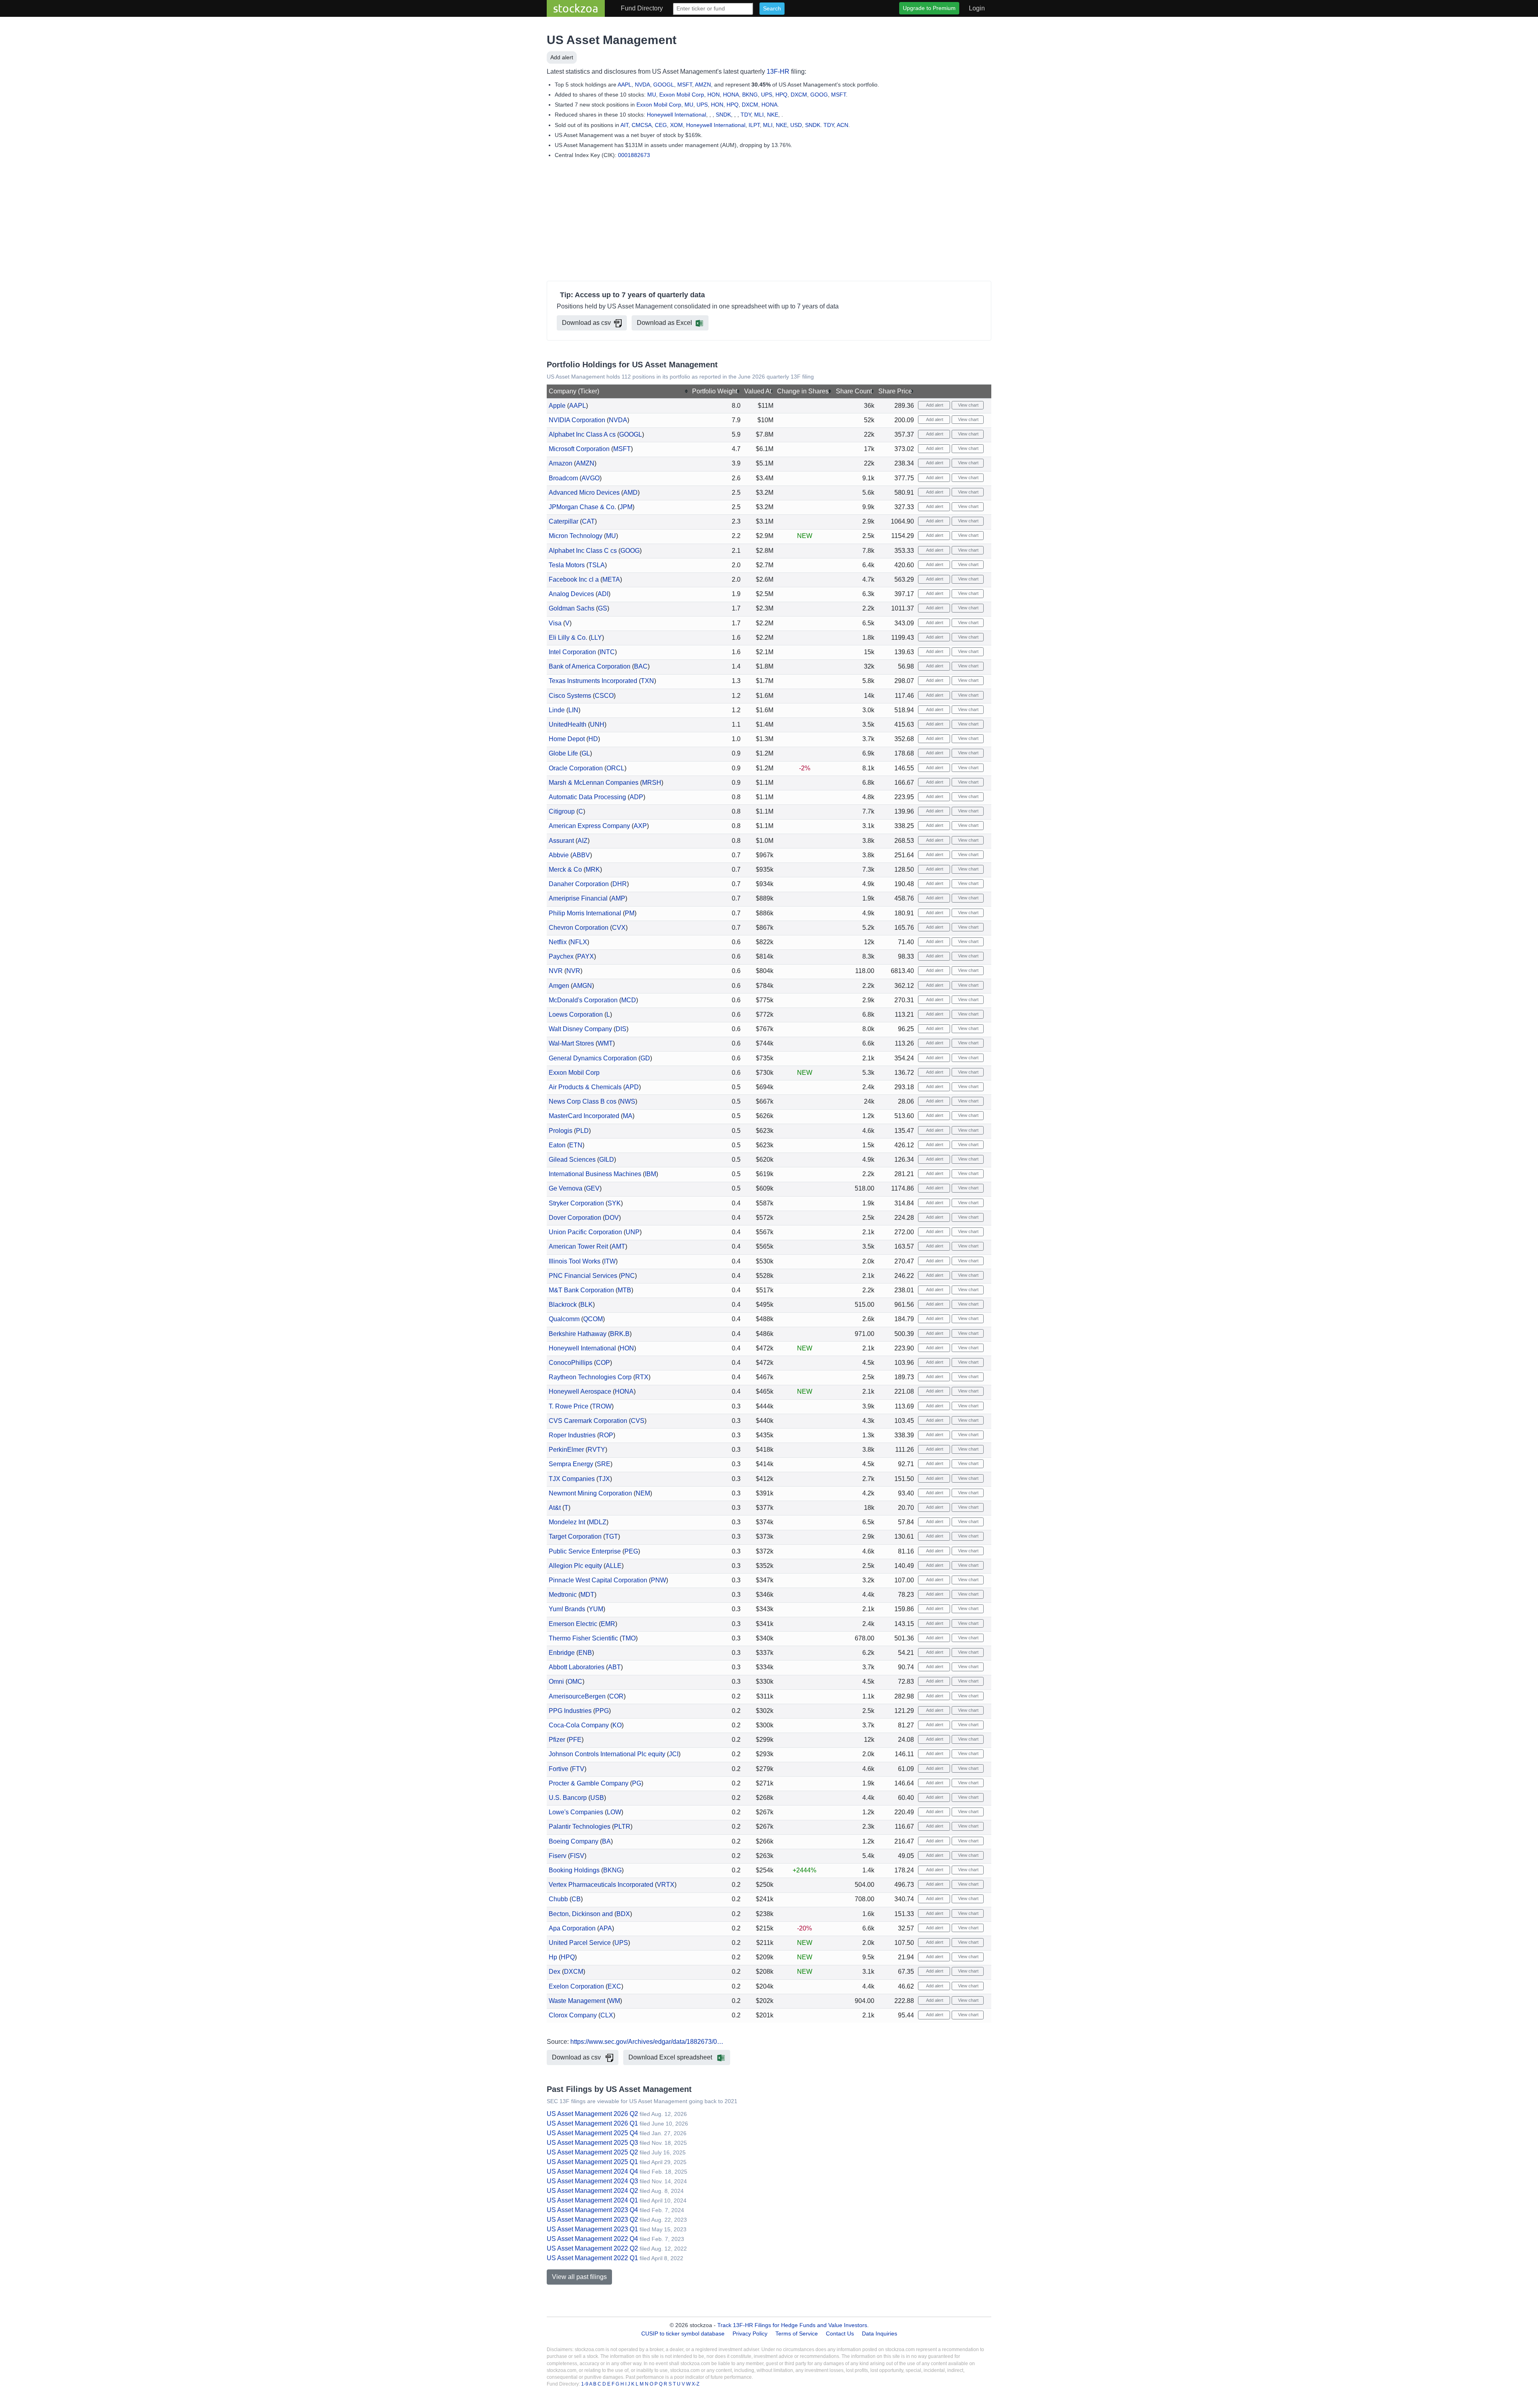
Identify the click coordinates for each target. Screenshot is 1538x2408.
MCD (629, 1000)
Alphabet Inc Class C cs (583, 551)
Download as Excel (664, 323)
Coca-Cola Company (579, 1725)
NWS (628, 1101)
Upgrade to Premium (929, 8)
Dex (555, 1972)
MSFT (685, 85)
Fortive (559, 1769)
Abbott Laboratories (577, 1667)
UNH (597, 724)
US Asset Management (612, 40)
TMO (629, 1638)
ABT (614, 1667)
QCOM (593, 1319)
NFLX (579, 942)
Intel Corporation (572, 652)
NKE (773, 115)
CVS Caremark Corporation (588, 1421)
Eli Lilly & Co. (568, 638)
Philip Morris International (585, 913)
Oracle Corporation (576, 768)
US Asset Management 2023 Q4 (592, 2210)
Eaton (557, 1145)
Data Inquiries (880, 2333)
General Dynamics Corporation (593, 1058)
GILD (607, 1160)
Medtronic (563, 1595)
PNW (658, 1580)
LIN (573, 710)
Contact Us (840, 2333)
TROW (602, 1406)
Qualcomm (564, 1319)
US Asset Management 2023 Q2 (592, 2220)
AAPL (625, 85)
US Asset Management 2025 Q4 (592, 2133)
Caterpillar (564, 521)
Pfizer (557, 1740)
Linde (557, 710)
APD (632, 1087)
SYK (614, 1203)
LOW (614, 1812)
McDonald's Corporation (583, 1000)
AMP (618, 898)
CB (576, 1899)
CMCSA (642, 125)
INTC (607, 652)
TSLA (597, 565)
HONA (731, 95)
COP (603, 1363)
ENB (585, 1653)
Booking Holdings (574, 1870)
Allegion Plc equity (575, 1566)
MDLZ (598, 1522)
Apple (557, 406)
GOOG (819, 95)
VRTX (666, 1885)
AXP (640, 826)
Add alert (562, 57)
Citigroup (562, 811)
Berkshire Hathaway (578, 1334)
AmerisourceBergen (577, 1696)
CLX (607, 2015)
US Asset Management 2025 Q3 (592, 2143)
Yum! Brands (567, 1609)
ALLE (614, 1566)
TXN (647, 681)
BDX (623, 1914)
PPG (602, 1711)
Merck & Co (565, 869)
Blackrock (563, 1305)
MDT (587, 1595)
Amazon (561, 463)
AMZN (703, 85)
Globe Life (563, 753)
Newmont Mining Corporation (590, 1493)
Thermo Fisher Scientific (583, 1638)
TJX (604, 1479)
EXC (614, 1986)
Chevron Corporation (579, 928)
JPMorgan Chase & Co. (582, 507)
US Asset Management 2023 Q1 (592, 2229)
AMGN (582, 986)
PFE (575, 1740)
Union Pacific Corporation (585, 1232)
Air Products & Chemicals (585, 1087)
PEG (631, 1551)
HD (593, 739)
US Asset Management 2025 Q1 (592, 2162)
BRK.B (620, 1334)
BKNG (750, 95)
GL (586, 753)
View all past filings (579, 2277)
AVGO (591, 478)
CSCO (604, 696)
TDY (746, 115)
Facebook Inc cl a (574, 579)
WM (614, 2001)
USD (796, 125)
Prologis (561, 1131)
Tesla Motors (567, 565)
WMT (605, 1043)
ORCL (615, 768)
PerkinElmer (566, 1450)
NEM (643, 1493)
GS (603, 608)
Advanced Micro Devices (584, 493)
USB (597, 1798)
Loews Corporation (576, 1015)
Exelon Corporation (576, 1986)
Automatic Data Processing (587, 797)
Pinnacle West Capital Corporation (598, 1580)
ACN (842, 125)
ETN (576, 1145)
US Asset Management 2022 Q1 (592, 2258)
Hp (553, 1957)
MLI (759, 115)
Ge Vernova (566, 1188)
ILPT (754, 125)
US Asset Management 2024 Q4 (592, 2171)
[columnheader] (619, 392)
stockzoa (576, 8)
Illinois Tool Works (575, 1261)
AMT (618, 1246)
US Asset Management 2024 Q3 (592, 2181)
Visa (555, 623)
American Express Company (589, 826)
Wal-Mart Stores (571, 1043)
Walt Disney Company (580, 1029)
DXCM (799, 95)
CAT (588, 521)
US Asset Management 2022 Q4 (592, 2239)
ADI (603, 594)
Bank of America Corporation (590, 666)
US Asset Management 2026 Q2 (592, 2114)
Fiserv (558, 1856)
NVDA (642, 85)
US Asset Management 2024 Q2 (592, 2191)
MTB (624, 1290)
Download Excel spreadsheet (671, 2057)
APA (606, 1928)
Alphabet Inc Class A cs (582, 434)
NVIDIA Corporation (577, 420)
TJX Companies (572, 1479)
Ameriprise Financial (578, 898)
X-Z (696, 2384)
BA (606, 1841)
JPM (626, 507)
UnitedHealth (568, 724)
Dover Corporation (575, 1218)
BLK (587, 1305)
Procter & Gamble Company (589, 1783)
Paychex (561, 956)
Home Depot (567, 739)
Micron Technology (576, 536)
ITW (610, 1261)
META (611, 579)
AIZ (583, 841)
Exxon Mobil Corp (682, 95)
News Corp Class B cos (583, 1101)
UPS (767, 95)
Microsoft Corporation (579, 449)
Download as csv (586, 323)
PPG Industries (570, 1711)
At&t (555, 1508)
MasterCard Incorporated (584, 1116)
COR (616, 1696)
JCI (674, 1754)
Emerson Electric (573, 1624)
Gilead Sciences (572, 1160)
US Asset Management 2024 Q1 (592, 2200)
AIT (624, 125)
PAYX (586, 956)
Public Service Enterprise (585, 1551)
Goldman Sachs (572, 608)
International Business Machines (595, 1174)
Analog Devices (571, 594)
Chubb (558, 1899)
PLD (582, 1131)
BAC (641, 666)
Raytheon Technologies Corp (590, 1377)
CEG (661, 125)
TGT (612, 1536)
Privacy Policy (750, 2333)
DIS (621, 1029)
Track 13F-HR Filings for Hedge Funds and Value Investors (792, 2325)
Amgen (559, 986)
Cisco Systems (570, 696)
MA (628, 1116)
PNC (628, 1276)
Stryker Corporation (576, 1203)
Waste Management (577, 2001)
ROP (606, 1435)
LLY (596, 638)
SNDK (723, 115)
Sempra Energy (571, 1464)
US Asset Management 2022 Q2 (592, 2248)
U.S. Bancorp (568, 1798)
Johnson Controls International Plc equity (607, 1754)
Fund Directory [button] (642, 8)
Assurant (561, 841)
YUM (596, 1609)
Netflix (558, 942)
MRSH (652, 783)
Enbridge (562, 1653)
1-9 (585, 2384)
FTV (578, 1769)
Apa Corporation (572, 1928)
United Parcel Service (580, 1943)
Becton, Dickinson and (581, 1914)
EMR (608, 1624)
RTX (642, 1377)
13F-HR (778, 72)
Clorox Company (573, 2015)
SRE (604, 1464)
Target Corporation (575, 1536)
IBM (650, 1174)
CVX (619, 928)
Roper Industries (572, 1435)
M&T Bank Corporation (581, 1290)
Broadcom (563, 478)
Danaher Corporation (579, 884)
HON (714, 95)
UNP (633, 1232)
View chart (968, 405)
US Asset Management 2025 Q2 (592, 2152)
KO (617, 1725)
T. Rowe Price (569, 1406)
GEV (593, 1188)
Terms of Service (797, 2333)
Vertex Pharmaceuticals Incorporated (601, 1885)
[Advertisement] (769, 222)
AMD (630, 493)
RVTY (596, 1450)
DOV (612, 1218)
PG (637, 1783)
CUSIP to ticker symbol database (684, 2333)
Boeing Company (574, 1841)
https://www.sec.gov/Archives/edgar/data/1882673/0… (647, 2042)
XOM (676, 125)
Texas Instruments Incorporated (593, 681)
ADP (636, 797)
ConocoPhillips (571, 1363)
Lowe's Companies (576, 1812)
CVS (638, 1421)
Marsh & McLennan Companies (594, 783)
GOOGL (664, 85)
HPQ (781, 95)
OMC (575, 1682)
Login (977, 8)
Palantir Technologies (580, 1827)
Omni (556, 1682)
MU (652, 95)
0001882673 (634, 155)
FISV (577, 1856)
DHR (620, 884)
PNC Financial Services (583, 1276)
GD (645, 1058)
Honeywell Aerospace (580, 1391)
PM (630, 913)
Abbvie (559, 855)
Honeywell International (676, 115)
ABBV (581, 855)
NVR (556, 971)
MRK (593, 869)
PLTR (622, 1827)
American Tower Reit (578, 1246)
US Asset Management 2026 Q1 (592, 2123)
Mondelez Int (567, 1522)
